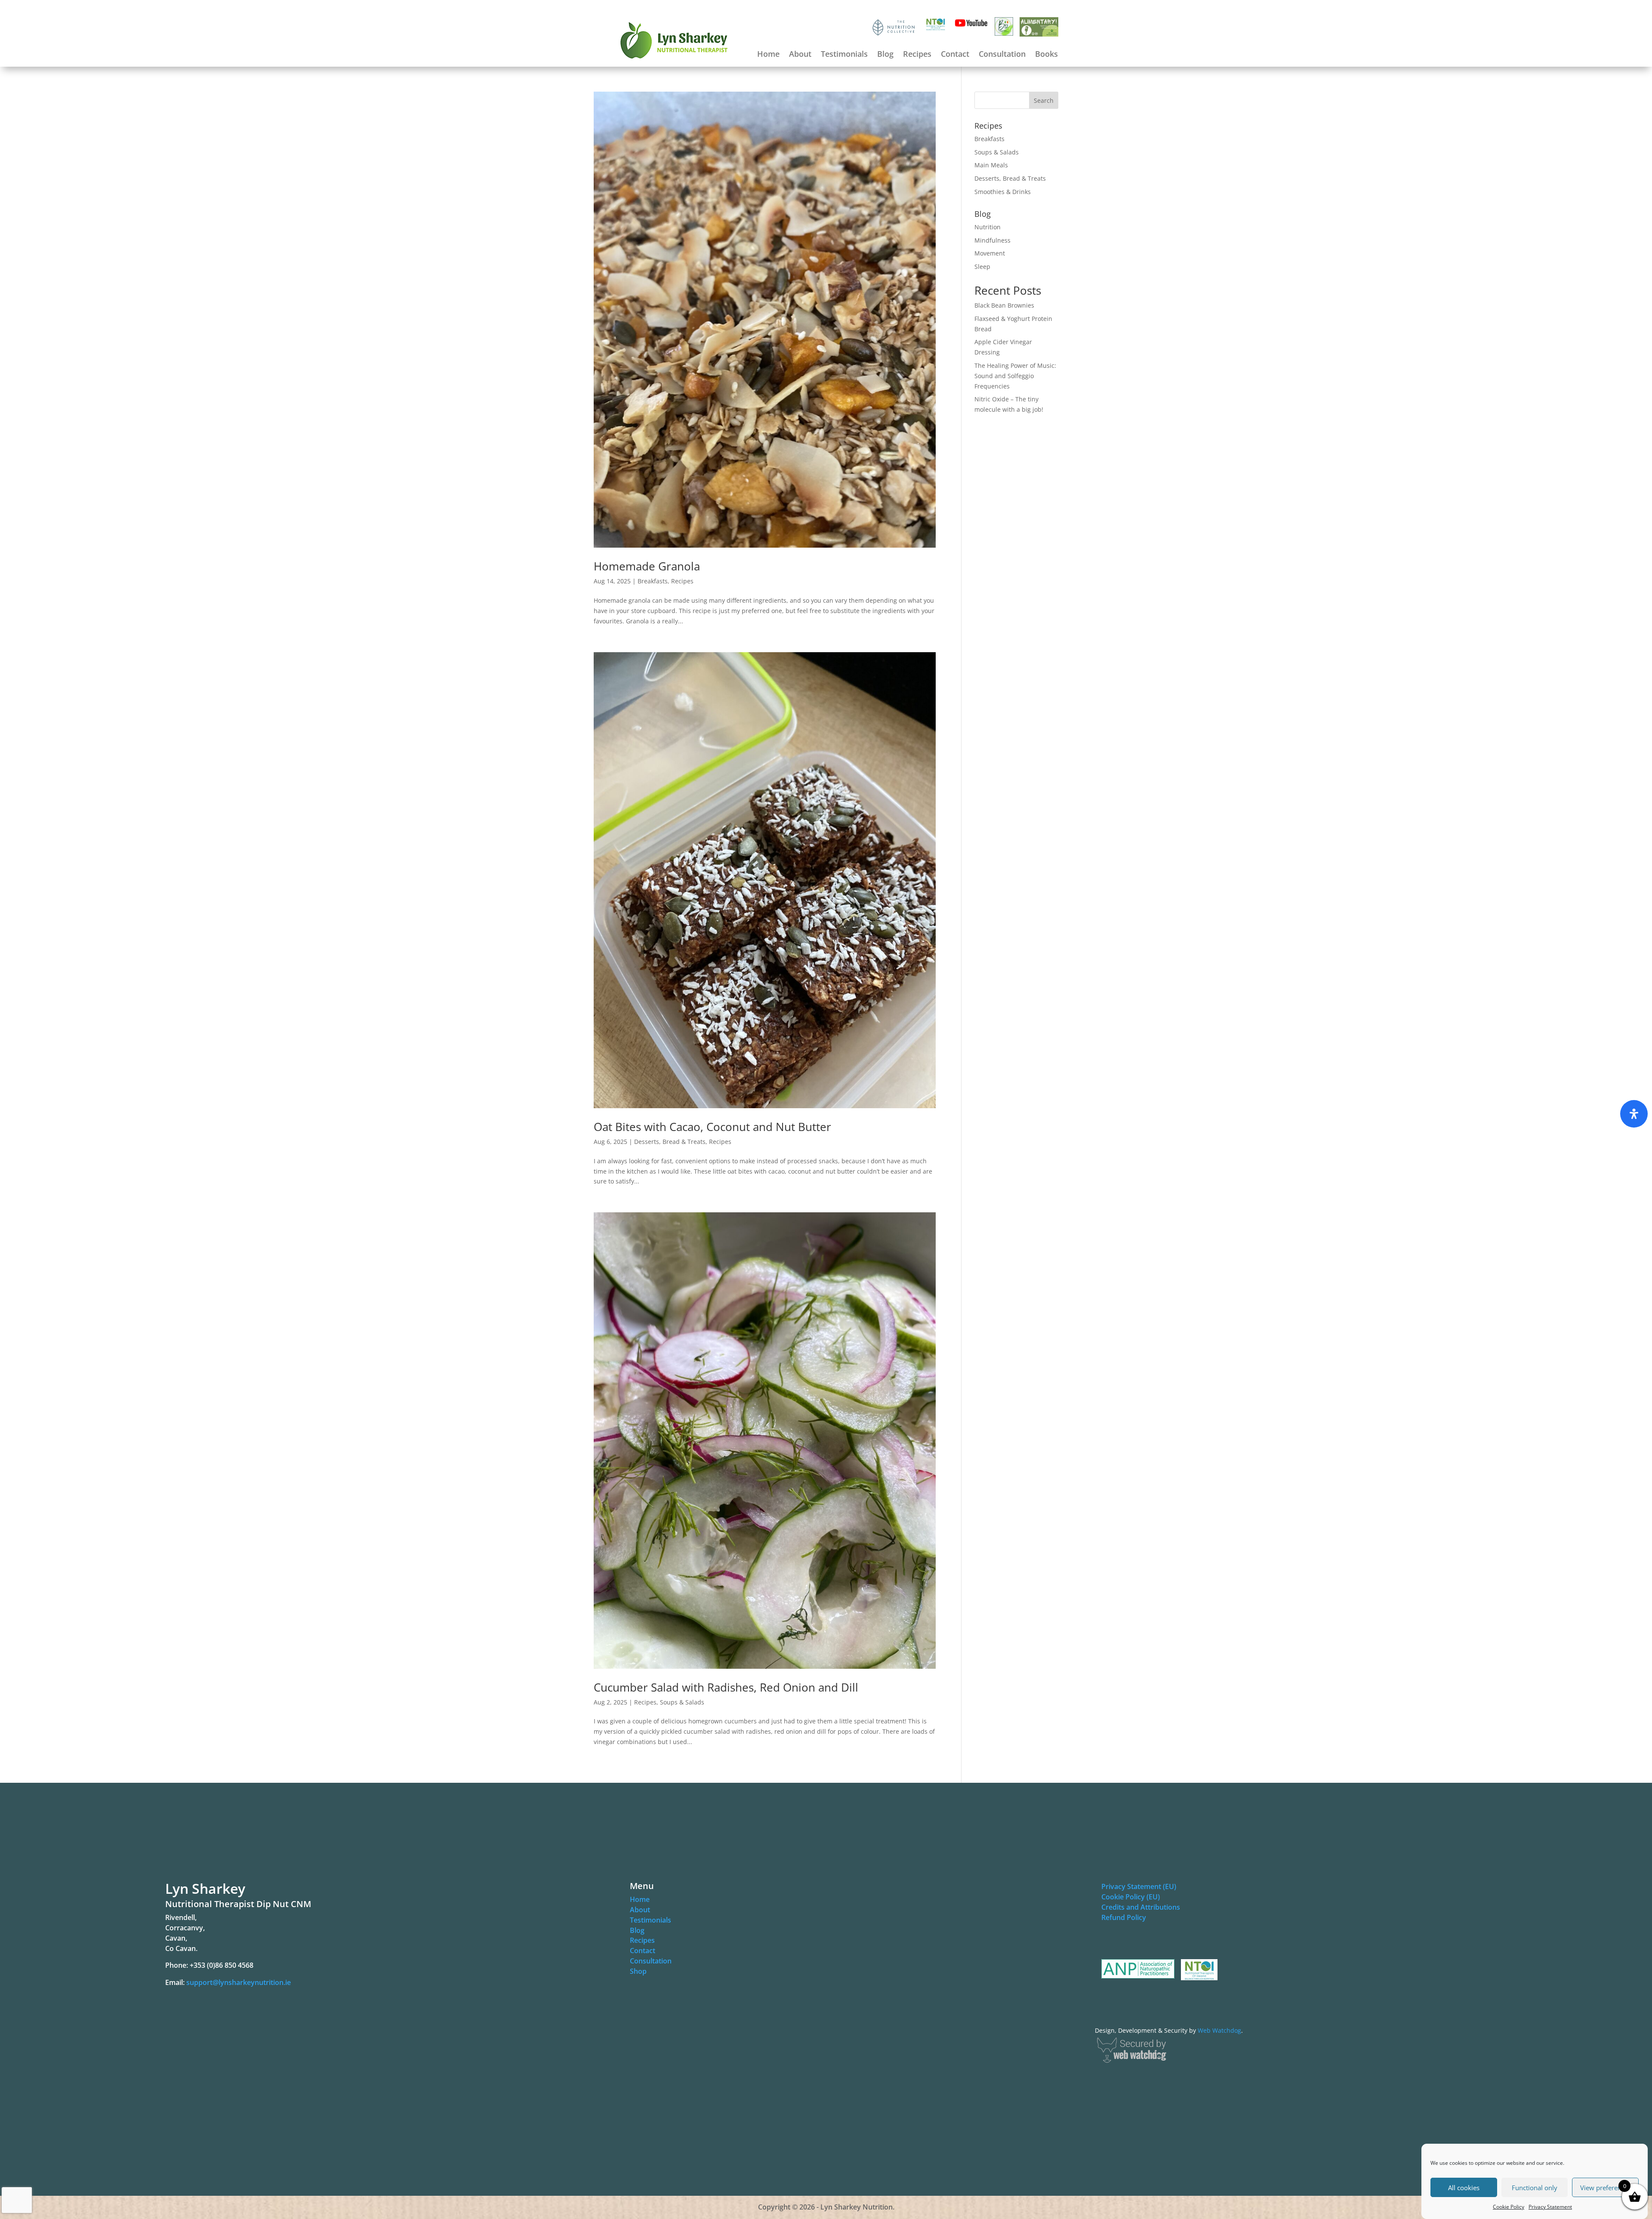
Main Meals (991, 165)
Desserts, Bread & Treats (670, 1142)
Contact (955, 55)
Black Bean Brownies (1004, 305)
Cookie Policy (1509, 2207)
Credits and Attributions (1141, 1907)
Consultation (1002, 55)
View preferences (1606, 2188)
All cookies (1464, 2188)
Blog (885, 55)
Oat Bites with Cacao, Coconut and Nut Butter (712, 1127)
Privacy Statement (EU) (1139, 1886)
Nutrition (988, 227)
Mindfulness (992, 240)
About (800, 55)
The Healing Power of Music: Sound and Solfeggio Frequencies (1015, 376)
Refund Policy (1124, 1917)
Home (768, 55)
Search (1044, 100)
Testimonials (844, 55)
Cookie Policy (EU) (1131, 1897)
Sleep (982, 267)
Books (1046, 55)
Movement (990, 253)
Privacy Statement (1550, 2207)
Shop (638, 1971)
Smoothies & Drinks (1003, 192)
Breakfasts (653, 581)
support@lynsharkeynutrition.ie (239, 1982)
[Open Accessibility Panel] (1634, 1114)
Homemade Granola (647, 566)
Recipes (917, 55)
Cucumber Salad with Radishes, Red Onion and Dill (726, 1687)
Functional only (1535, 2188)
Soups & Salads (682, 1702)
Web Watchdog (1219, 2030)
